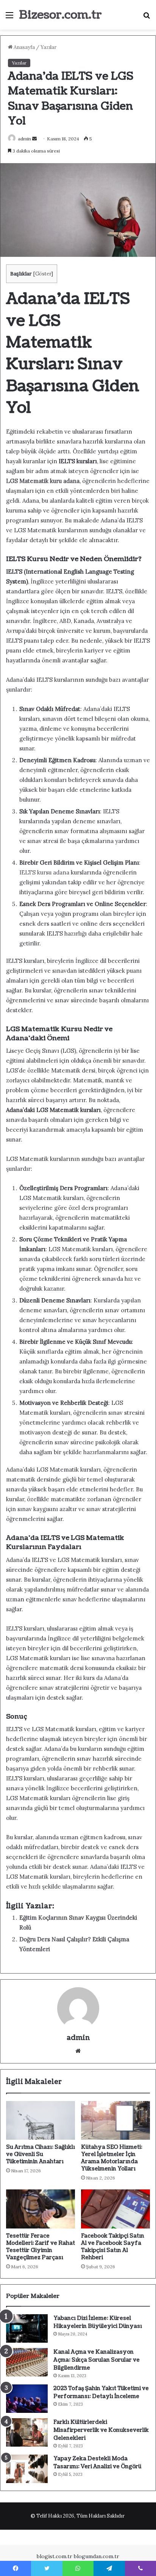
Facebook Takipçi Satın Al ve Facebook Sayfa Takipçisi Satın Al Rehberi (113, 2247)
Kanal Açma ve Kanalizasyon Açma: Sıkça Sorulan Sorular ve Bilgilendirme (97, 2360)
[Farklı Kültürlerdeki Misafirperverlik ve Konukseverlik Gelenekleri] (27, 2432)
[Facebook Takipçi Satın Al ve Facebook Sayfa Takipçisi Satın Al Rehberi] (115, 2209)
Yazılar (48, 47)
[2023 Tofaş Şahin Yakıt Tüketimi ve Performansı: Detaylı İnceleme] (27, 2399)
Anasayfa (24, 47)
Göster (43, 274)
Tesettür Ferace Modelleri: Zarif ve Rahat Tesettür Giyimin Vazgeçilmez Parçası (41, 2247)
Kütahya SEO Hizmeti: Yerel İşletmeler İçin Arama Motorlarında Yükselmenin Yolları (112, 2158)
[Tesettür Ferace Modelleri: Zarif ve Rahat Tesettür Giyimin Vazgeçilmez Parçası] (41, 2209)
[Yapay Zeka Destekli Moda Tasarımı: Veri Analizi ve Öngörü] (27, 2469)
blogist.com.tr (55, 2556)
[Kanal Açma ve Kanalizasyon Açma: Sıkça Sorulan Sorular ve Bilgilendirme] (27, 2362)
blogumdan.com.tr (97, 2556)
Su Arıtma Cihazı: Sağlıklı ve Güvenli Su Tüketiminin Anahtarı (41, 2154)
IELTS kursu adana (44, 872)
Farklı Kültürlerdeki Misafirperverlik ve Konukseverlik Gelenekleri (101, 2430)
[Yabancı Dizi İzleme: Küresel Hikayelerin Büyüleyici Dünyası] (27, 2328)
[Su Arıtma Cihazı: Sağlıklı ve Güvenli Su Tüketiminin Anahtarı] (41, 2121)
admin (24, 139)
